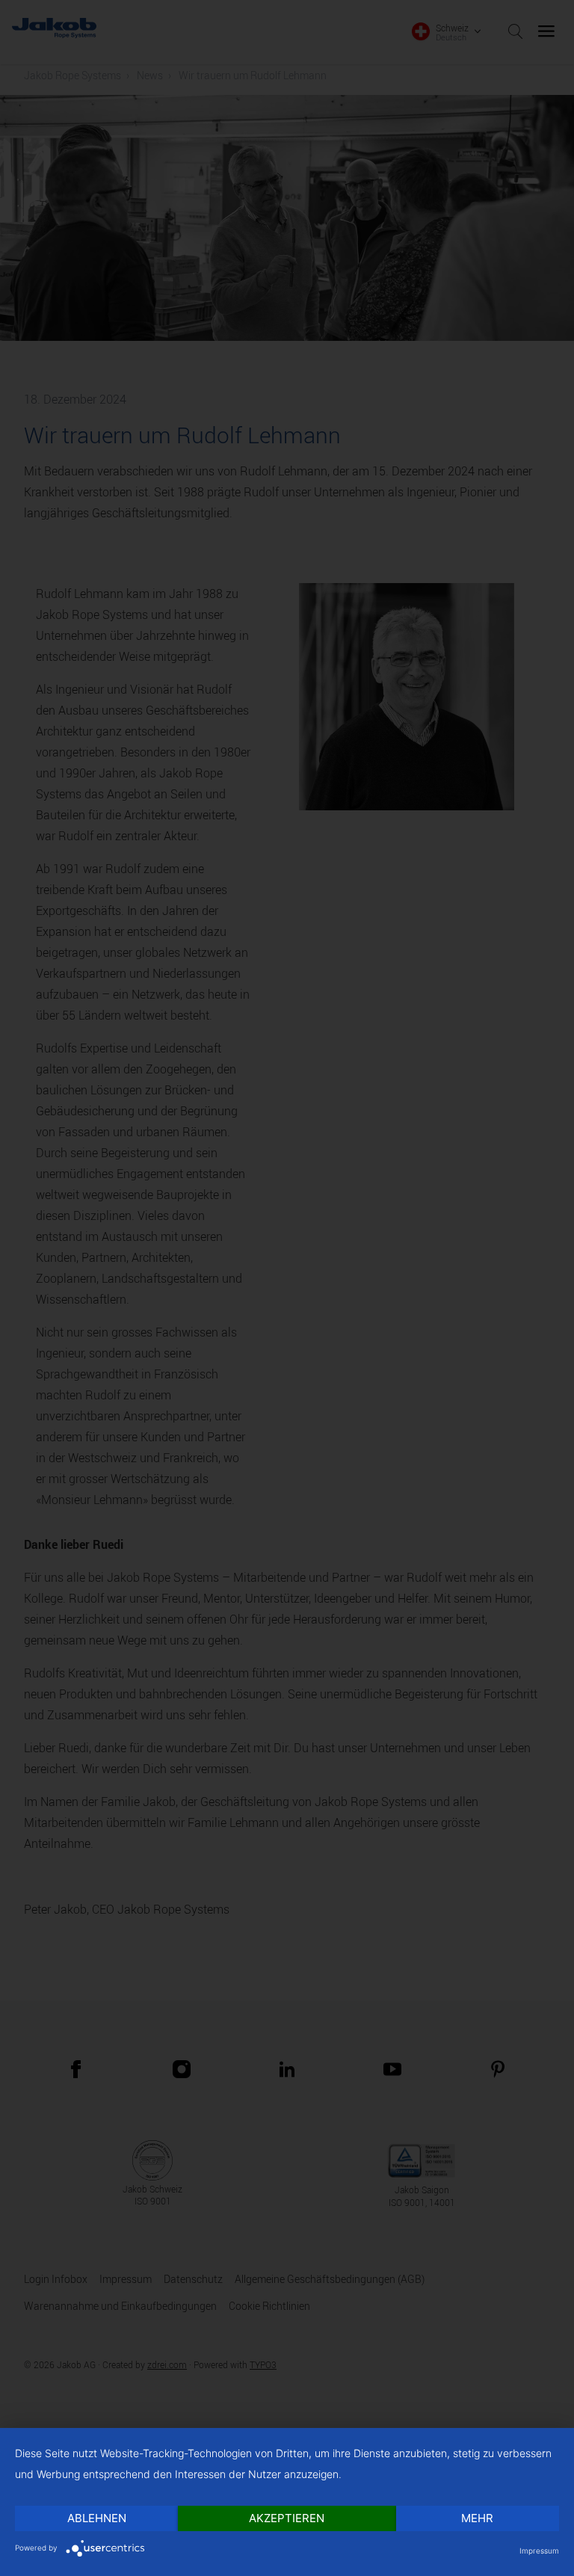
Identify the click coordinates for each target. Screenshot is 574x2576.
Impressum (539, 2551)
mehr (477, 2518)
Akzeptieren (287, 2518)
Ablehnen (97, 2518)
